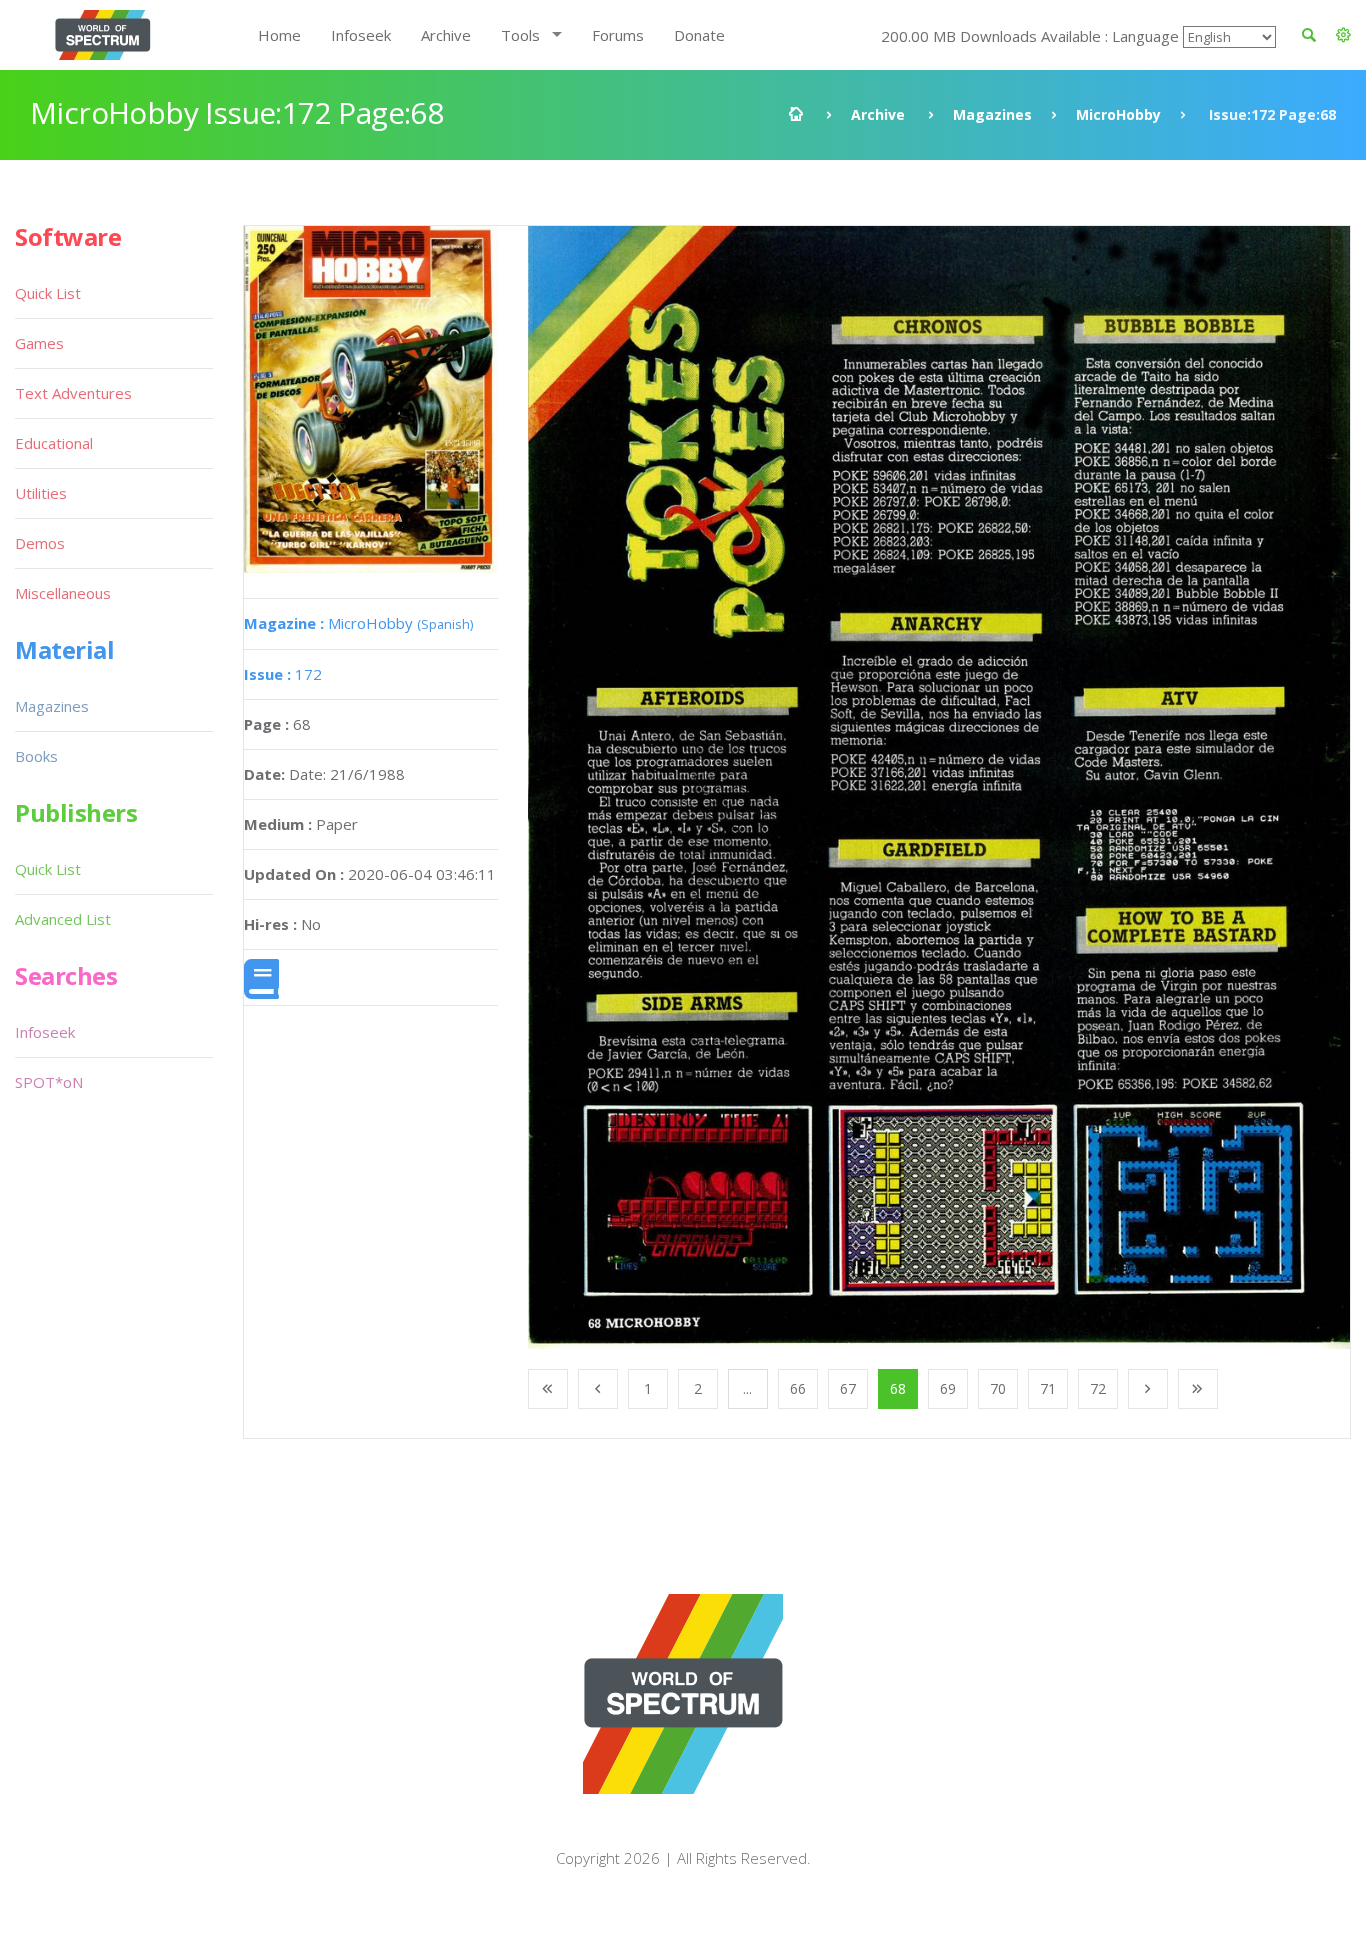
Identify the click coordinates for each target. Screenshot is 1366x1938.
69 (948, 1388)
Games (39, 343)
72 (1098, 1388)
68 (898, 1388)
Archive (446, 35)
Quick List (48, 293)
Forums (618, 35)
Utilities (41, 493)
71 (1048, 1388)
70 (998, 1388)
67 (848, 1388)
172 (283, 674)
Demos (40, 543)
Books (36, 756)
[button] (1343, 35)
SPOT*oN (49, 1082)
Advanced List (63, 919)
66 (798, 1388)
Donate (699, 35)
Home (279, 35)
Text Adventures (73, 393)
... (747, 1388)
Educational (54, 443)
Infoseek (361, 35)
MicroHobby (1118, 114)
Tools (520, 35)
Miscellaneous (63, 593)
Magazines (992, 114)
